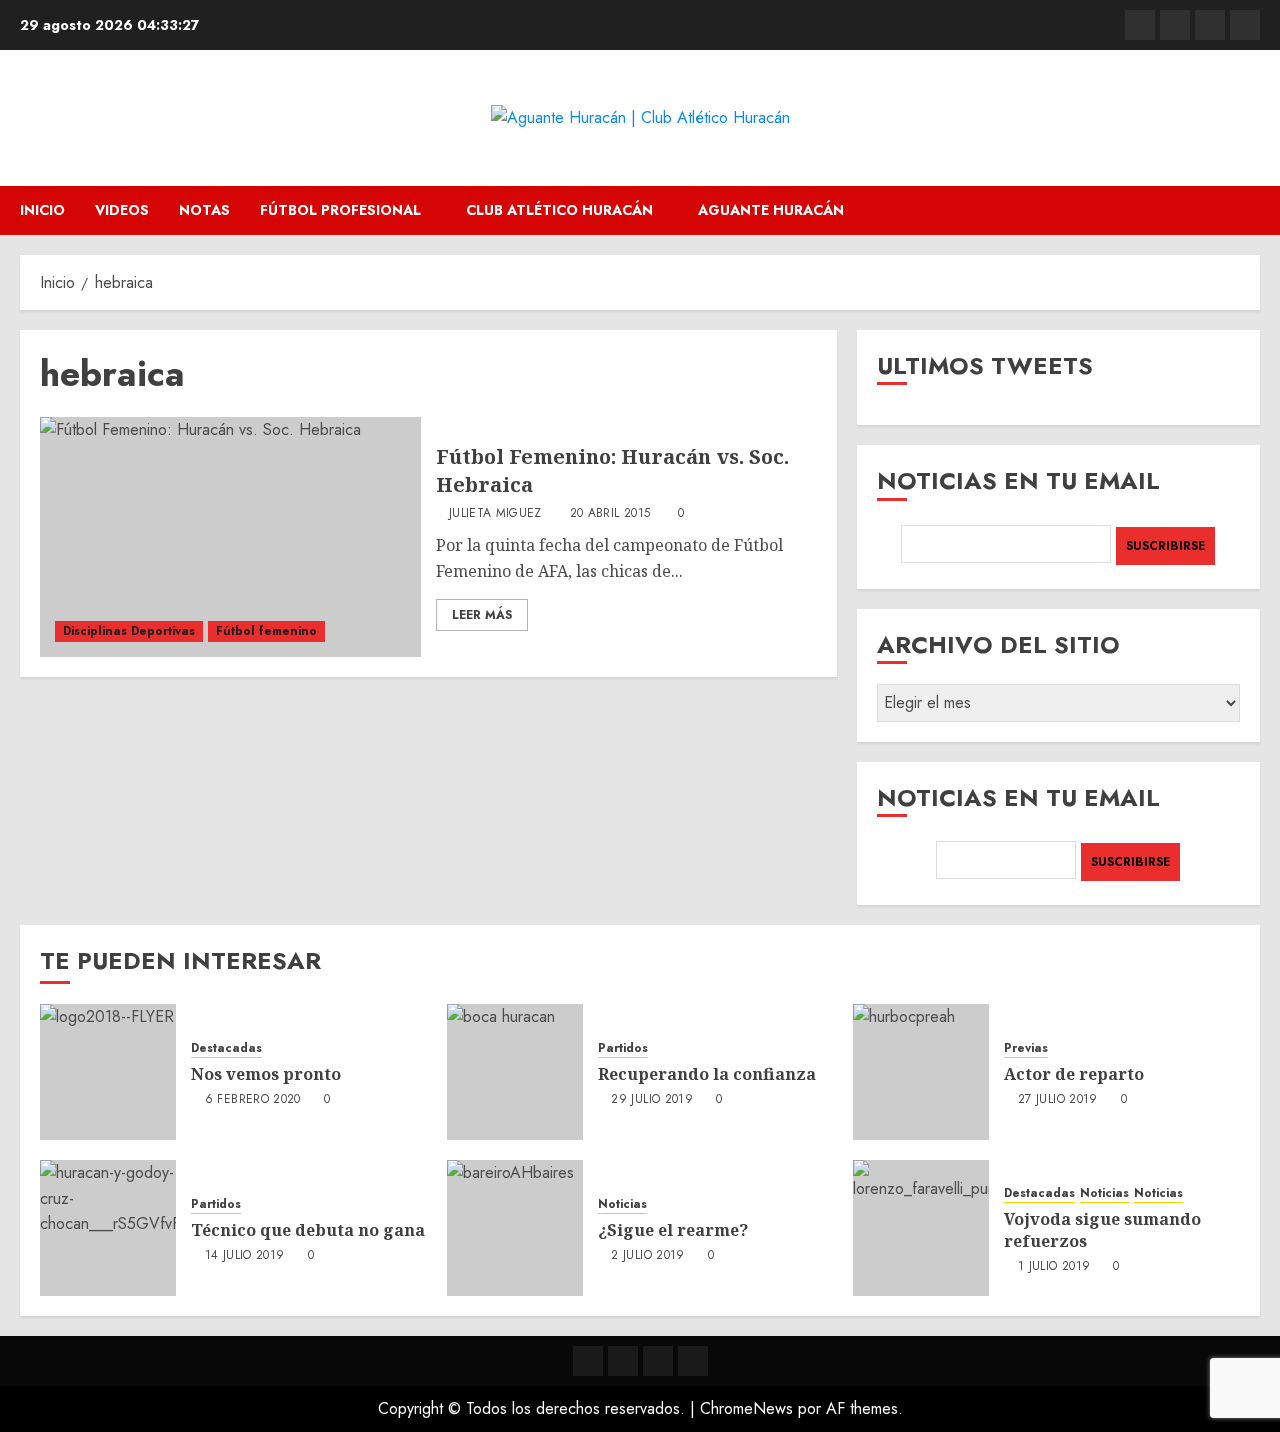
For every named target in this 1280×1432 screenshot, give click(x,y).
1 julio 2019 (1054, 1267)
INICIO (42, 210)
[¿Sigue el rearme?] (515, 1228)
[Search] (1247, 210)
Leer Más (482, 615)
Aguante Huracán (771, 210)
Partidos (623, 1048)
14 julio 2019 (245, 1256)
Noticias (622, 1204)
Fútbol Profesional (340, 210)
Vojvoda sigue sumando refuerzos (1102, 1230)
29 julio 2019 (652, 1100)
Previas (1026, 1048)
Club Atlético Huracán (559, 210)
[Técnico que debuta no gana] (108, 1228)
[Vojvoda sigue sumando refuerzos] (921, 1228)
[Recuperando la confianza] (515, 1072)
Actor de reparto (1074, 1074)
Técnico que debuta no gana (308, 1230)
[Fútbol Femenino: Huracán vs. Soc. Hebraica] (230, 537)
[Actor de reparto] (921, 1072)
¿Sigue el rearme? (673, 1230)
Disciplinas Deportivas (129, 631)
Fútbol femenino (266, 631)
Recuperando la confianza (707, 1074)
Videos (122, 210)
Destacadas (226, 1048)
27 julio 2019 (1058, 1100)
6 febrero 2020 (253, 1100)
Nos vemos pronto (266, 1074)
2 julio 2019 (647, 1256)
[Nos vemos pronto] (108, 1072)
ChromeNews (746, 1408)
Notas (204, 210)
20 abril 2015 (610, 514)
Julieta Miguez (495, 514)
